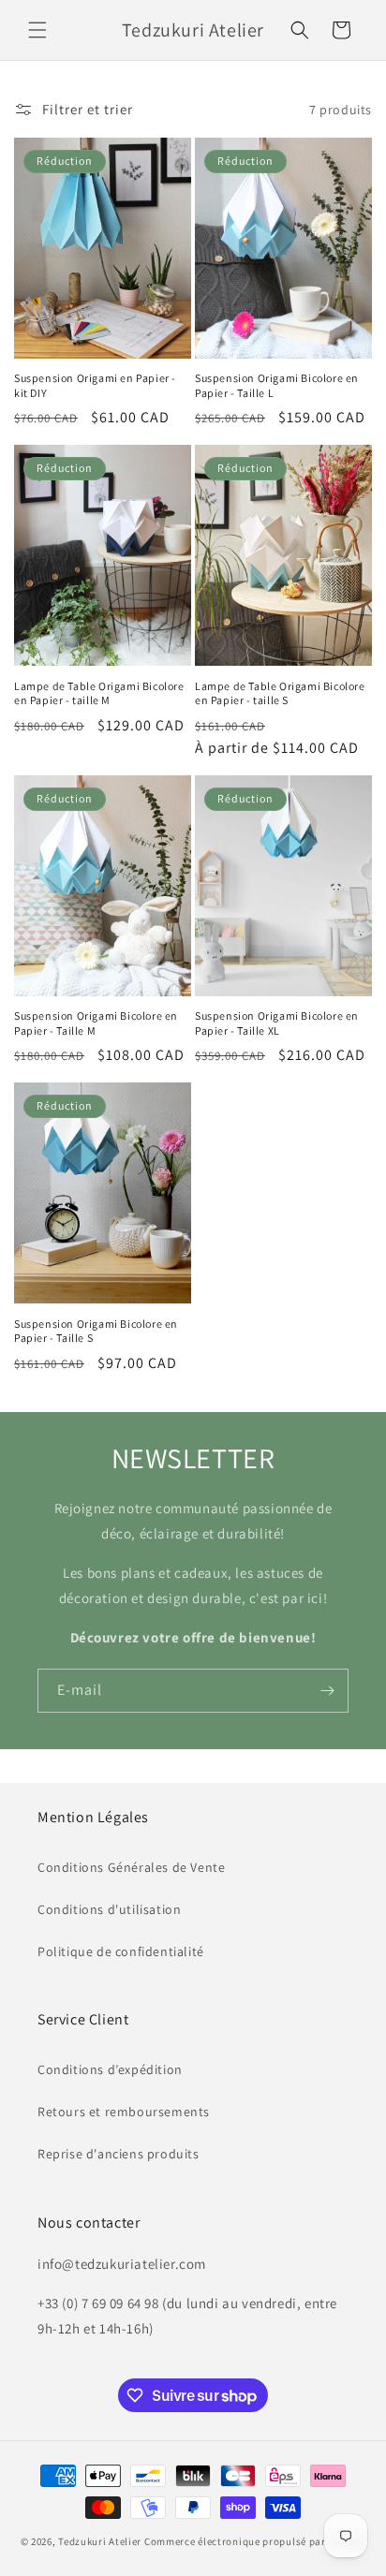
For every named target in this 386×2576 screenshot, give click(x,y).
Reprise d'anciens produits (119, 2154)
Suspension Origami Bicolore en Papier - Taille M (96, 1023)
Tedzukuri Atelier (100, 2541)
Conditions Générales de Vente (131, 1867)
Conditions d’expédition (110, 2069)
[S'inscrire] (327, 1691)
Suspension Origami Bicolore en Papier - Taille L (277, 385)
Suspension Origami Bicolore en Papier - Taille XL (277, 1023)
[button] (37, 30)
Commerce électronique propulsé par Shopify (255, 2541)
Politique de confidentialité (121, 1951)
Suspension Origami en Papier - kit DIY (95, 385)
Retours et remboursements (124, 2112)
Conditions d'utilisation (109, 1909)
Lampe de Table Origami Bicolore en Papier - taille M (99, 693)
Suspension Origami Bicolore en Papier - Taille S (96, 1331)
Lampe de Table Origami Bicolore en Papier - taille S (280, 693)
